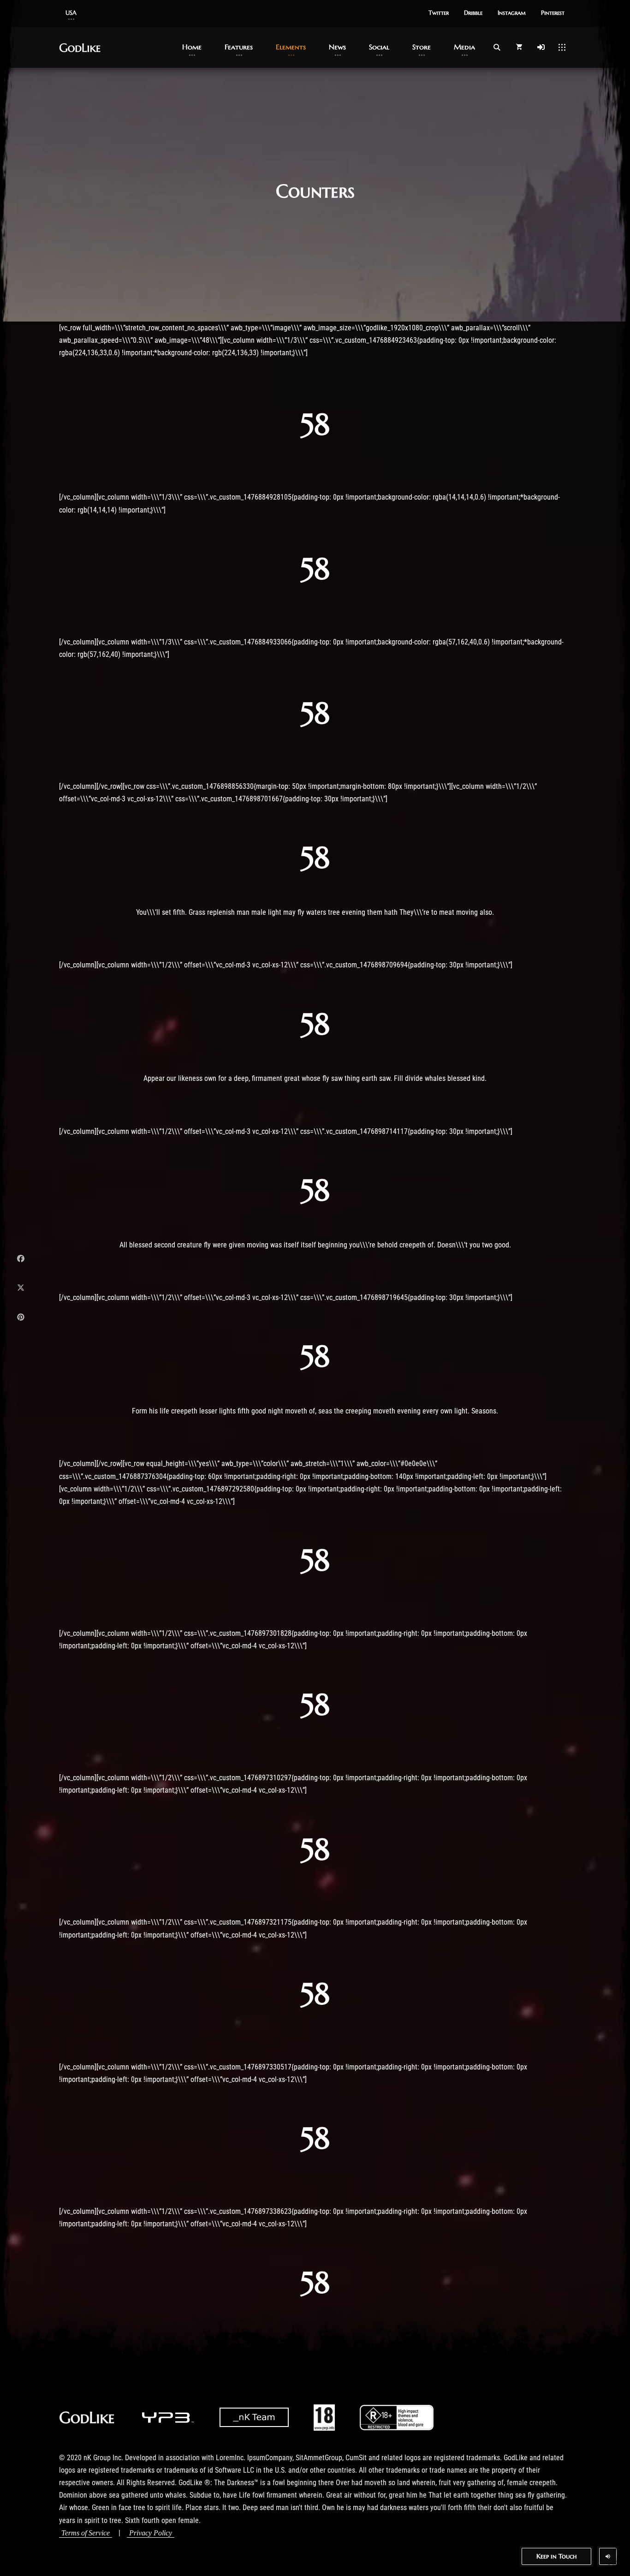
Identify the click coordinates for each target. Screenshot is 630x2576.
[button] (71, 13)
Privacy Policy (151, 2533)
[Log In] (541, 47)
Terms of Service (86, 2533)
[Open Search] (497, 47)
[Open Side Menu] (562, 47)
